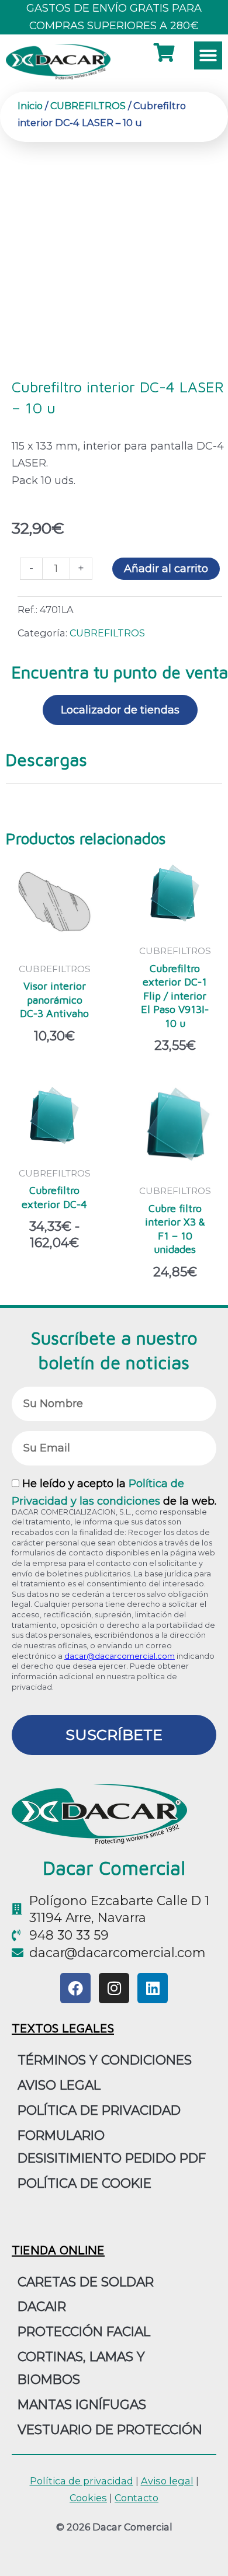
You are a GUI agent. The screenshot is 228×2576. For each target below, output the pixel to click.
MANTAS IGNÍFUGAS (82, 2404)
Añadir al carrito (166, 569)
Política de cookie (84, 2183)
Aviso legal (167, 2481)
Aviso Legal (59, 2085)
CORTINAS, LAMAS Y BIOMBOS (81, 2368)
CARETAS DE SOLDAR (86, 2282)
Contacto (137, 2498)
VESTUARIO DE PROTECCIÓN (110, 2429)
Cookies (88, 2498)
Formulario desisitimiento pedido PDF (112, 2147)
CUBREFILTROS (88, 106)
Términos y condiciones (105, 2060)
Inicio (30, 106)
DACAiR (42, 2306)
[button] (208, 55)
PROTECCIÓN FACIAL (84, 2331)
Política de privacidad (99, 2110)
